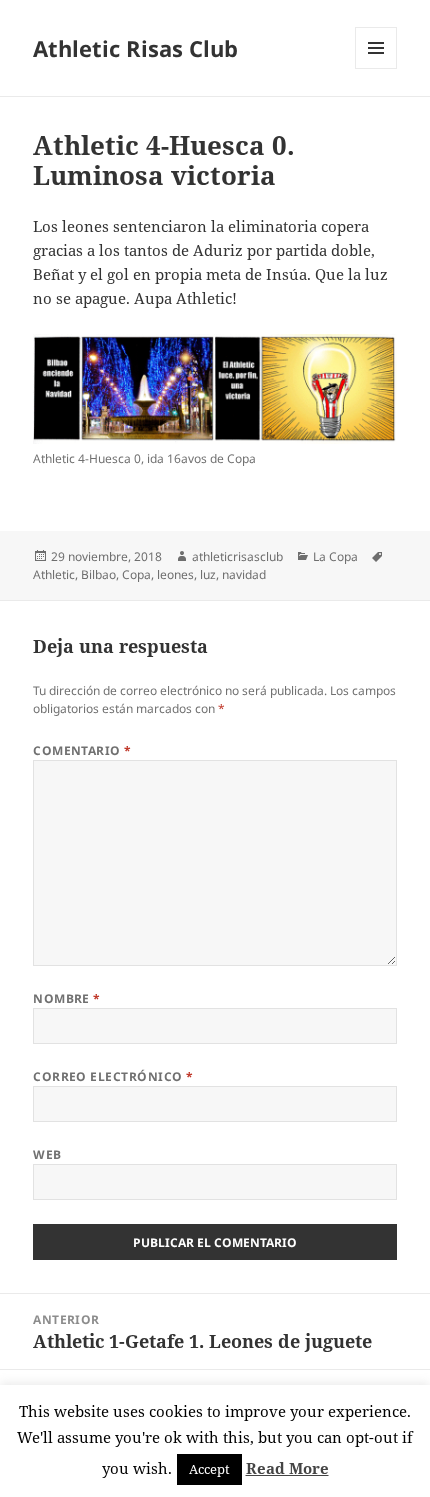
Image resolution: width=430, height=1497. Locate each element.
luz (208, 574)
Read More (287, 1468)
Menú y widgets (376, 68)
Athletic (54, 574)
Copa (136, 574)
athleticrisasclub (237, 556)
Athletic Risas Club (135, 48)
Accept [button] (209, 1469)
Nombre (67, 998)
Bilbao (98, 574)
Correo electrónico (113, 1076)
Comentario (82, 750)
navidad (244, 574)
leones (175, 574)
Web (47, 1154)
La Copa (335, 556)
